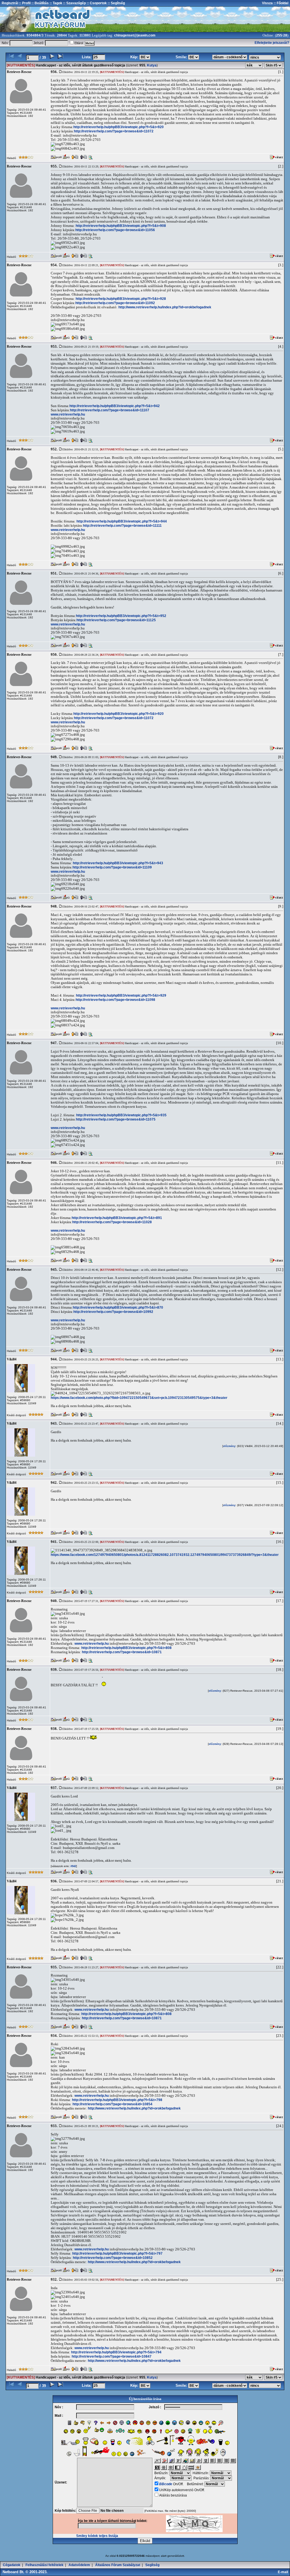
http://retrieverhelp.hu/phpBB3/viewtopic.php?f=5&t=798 (117, 2100)
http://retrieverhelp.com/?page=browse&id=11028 (112, 1222)
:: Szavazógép (74, 3)
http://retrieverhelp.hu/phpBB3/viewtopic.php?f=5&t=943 (118, 863)
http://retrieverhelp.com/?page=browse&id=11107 (110, 410)
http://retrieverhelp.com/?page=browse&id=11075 (116, 1119)
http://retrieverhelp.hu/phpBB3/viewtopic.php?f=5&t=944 (122, 521)
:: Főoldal (281, 3)
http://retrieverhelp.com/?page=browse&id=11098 (115, 1000)
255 (279, 35)
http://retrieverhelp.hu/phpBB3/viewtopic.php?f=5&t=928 (121, 299)
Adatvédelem (79, 2565)
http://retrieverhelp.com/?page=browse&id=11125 (116, 620)
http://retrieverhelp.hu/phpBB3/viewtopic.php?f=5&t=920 (119, 127)
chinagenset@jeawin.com (135, 35)
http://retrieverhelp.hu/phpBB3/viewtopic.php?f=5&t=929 (121, 995)
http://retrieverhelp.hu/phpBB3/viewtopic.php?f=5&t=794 (116, 2352)
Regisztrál (10, 3)
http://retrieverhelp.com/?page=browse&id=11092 (115, 303)
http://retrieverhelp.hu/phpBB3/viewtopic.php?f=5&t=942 (115, 406)
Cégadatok (12, 2565)
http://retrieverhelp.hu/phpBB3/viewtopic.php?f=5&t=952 (121, 616)
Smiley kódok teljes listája (97, 2536)
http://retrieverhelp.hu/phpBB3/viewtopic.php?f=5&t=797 (117, 2254)
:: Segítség (116, 3)
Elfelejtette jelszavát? (272, 43)
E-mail (284, 2572)
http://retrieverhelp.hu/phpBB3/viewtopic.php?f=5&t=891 (117, 1218)
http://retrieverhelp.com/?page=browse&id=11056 (115, 230)
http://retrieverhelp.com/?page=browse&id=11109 (112, 867)
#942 (73, 1866)
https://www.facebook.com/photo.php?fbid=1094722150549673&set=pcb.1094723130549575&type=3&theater (139, 1398)
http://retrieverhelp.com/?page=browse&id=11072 (114, 131)
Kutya (152, 65)
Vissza (267, 3)
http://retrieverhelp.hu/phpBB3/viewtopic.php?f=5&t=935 (121, 1115)
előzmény (229, 1446)
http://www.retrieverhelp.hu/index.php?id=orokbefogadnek (165, 307)
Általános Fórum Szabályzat (118, 2565)
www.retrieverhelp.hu (68, 414)
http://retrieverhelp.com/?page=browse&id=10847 (112, 2356)
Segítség (152, 2565)
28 (285, 35)
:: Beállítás (40, 3)
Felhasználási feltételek (44, 2565)
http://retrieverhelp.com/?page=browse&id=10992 (113, 1312)
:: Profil (24, 3)
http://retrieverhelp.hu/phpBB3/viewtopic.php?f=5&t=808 (126, 1648)
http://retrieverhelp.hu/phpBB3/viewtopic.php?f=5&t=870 (118, 1308)
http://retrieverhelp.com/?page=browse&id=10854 (112, 2104)
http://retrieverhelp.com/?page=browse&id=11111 (122, 526)
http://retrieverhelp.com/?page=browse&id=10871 (122, 1652)
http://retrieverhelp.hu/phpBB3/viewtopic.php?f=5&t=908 (121, 226)
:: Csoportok (96, 3)
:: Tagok (56, 3)
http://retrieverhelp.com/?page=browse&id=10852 (113, 2258)
